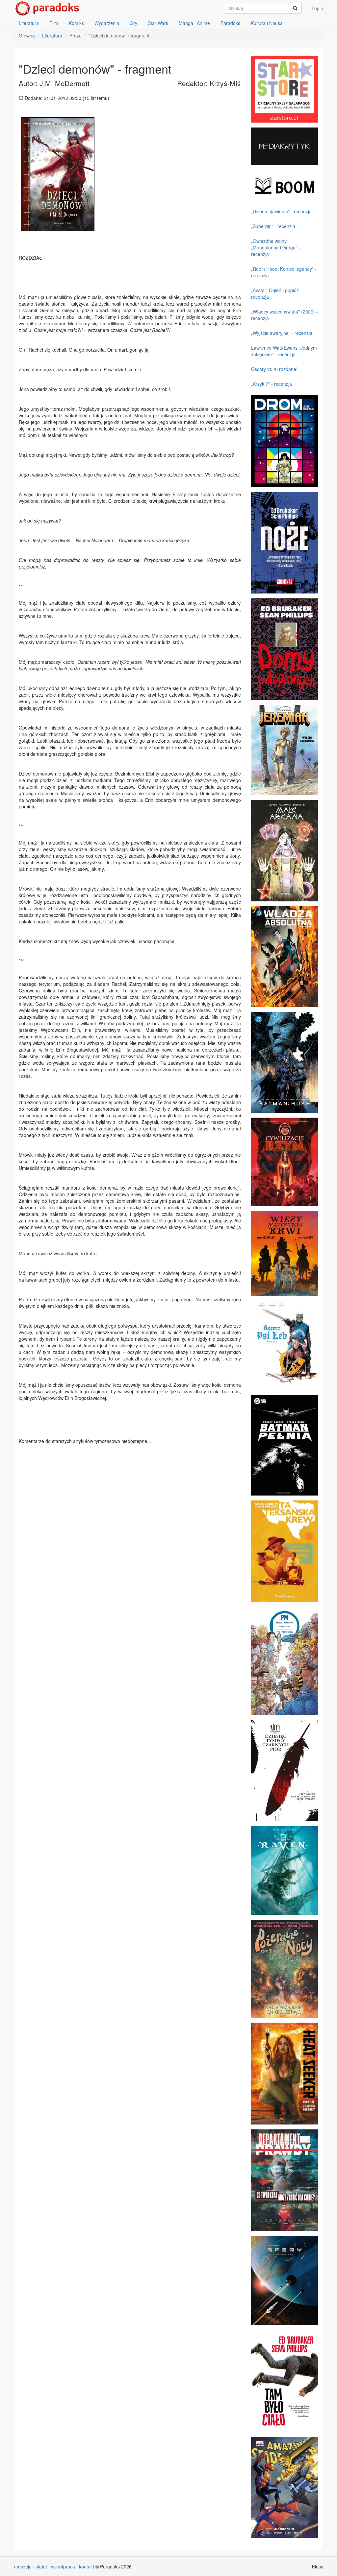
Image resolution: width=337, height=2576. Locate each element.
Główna (27, 35)
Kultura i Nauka (267, 23)
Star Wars (158, 23)
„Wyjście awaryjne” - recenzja (282, 333)
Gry (133, 23)
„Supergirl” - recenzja (273, 226)
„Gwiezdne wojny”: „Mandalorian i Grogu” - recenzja (276, 247)
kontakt (87, 2566)
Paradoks (230, 23)
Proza (76, 35)
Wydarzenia (107, 23)
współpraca (63, 2566)
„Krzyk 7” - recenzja (272, 384)
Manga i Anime (194, 23)
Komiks (76, 23)
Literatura (29, 23)
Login (317, 8)
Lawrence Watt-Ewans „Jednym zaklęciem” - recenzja (284, 351)
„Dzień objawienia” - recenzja (281, 211)
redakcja (23, 2566)
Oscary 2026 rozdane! (274, 369)
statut (41, 2566)
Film (54, 23)
